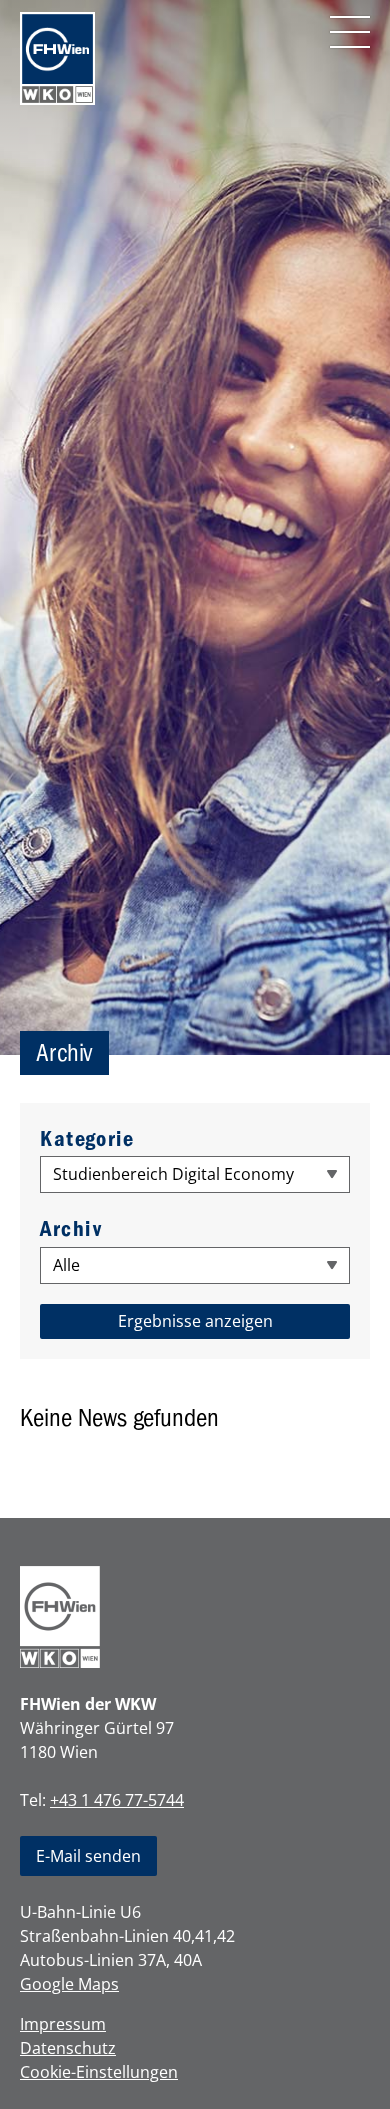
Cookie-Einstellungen (99, 2072)
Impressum (63, 2024)
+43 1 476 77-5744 (117, 1800)
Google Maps (69, 1984)
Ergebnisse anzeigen (195, 1321)
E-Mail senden (88, 1856)
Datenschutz (68, 2048)
